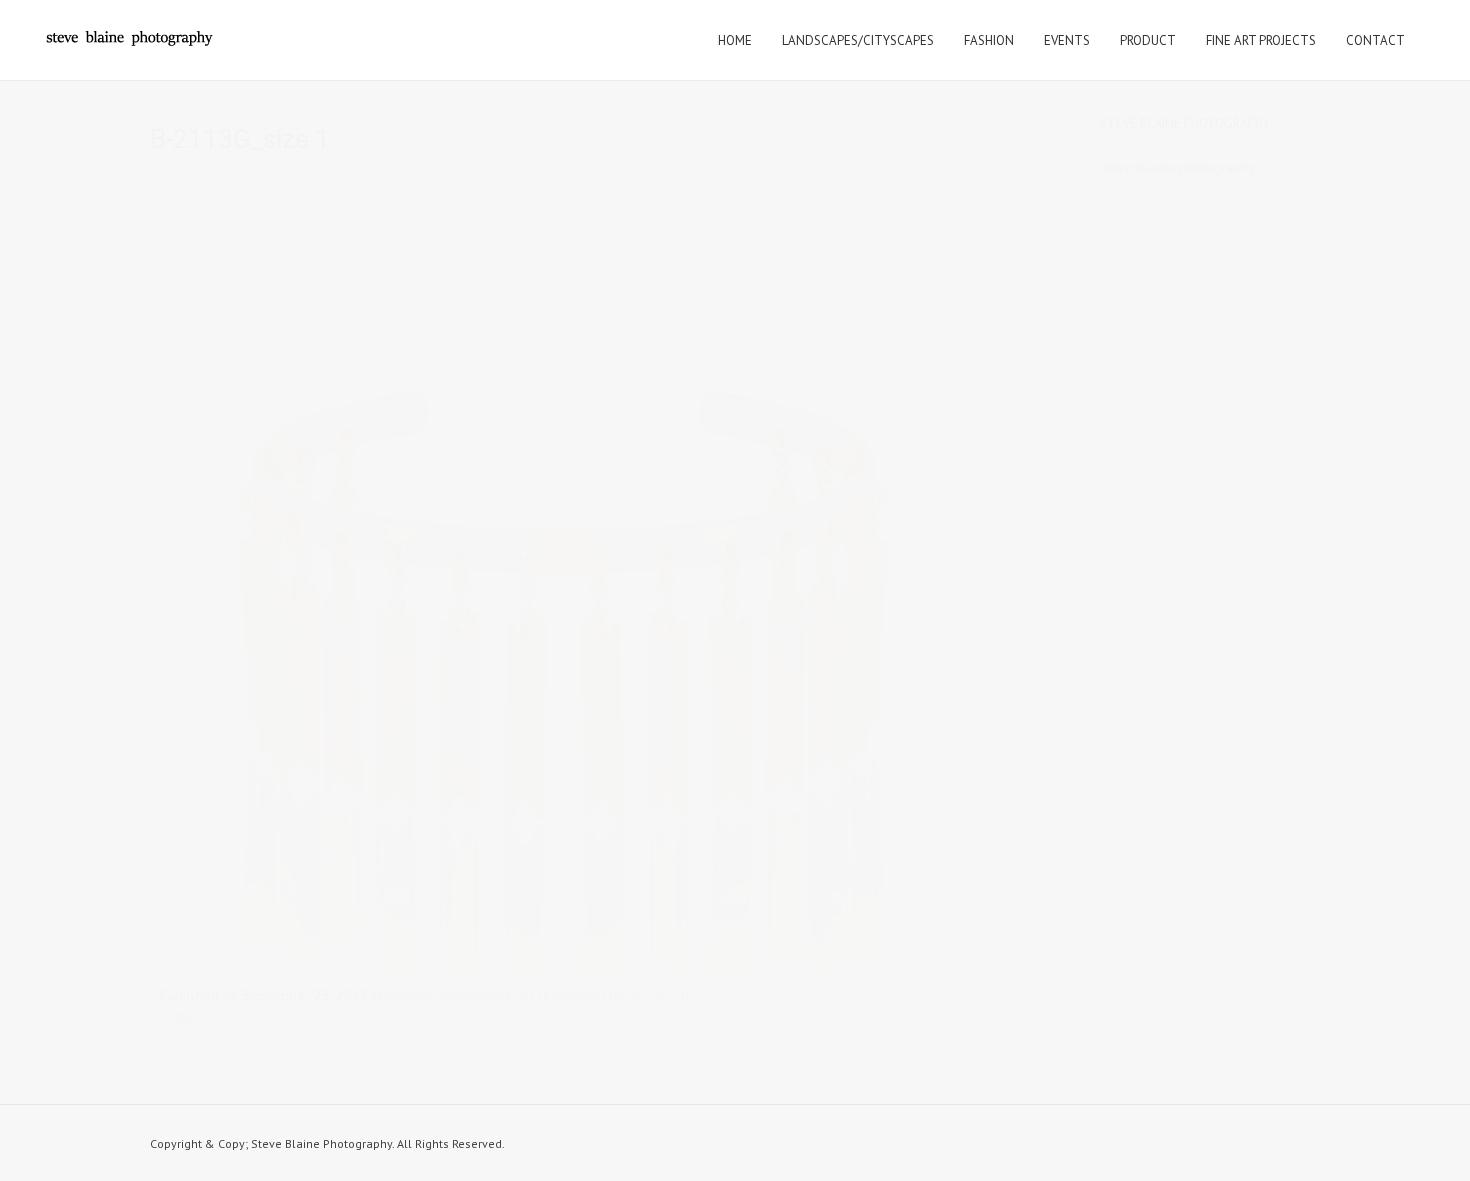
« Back (179, 1017)
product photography (448, 995)
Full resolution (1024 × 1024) (600, 995)
